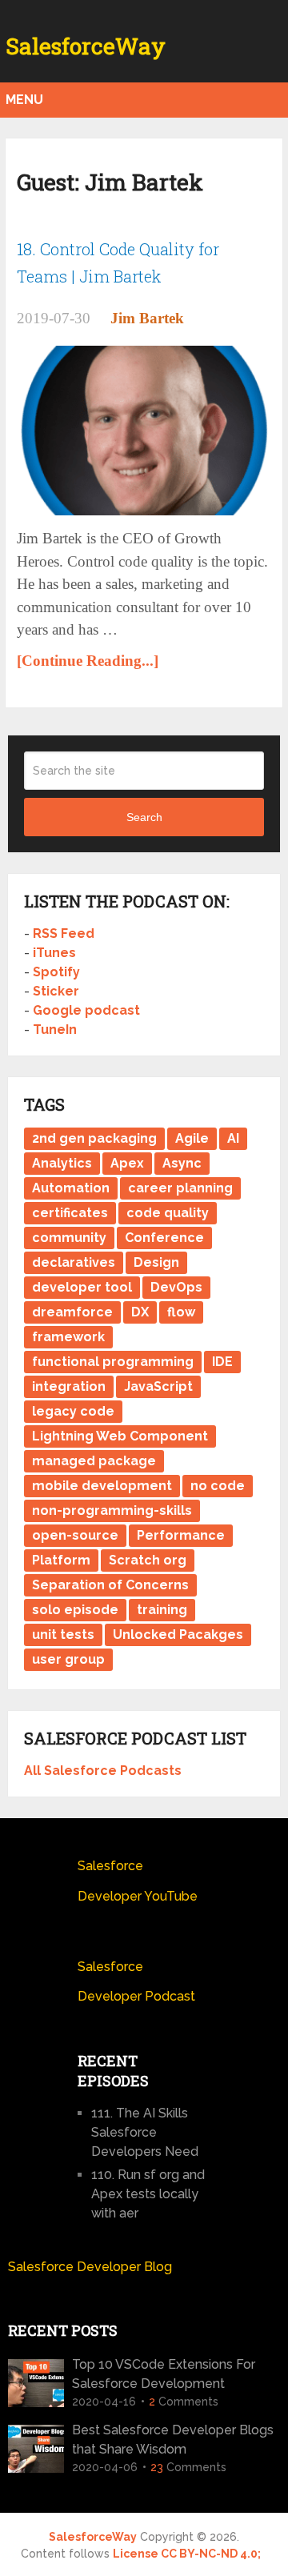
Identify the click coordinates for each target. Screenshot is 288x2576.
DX (140, 1312)
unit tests (63, 1635)
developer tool (82, 1287)
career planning (180, 1188)
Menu (24, 100)
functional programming (113, 1362)
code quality (168, 1213)
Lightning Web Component (120, 1436)
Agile (192, 1138)
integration (69, 1386)
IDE (222, 1362)
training (162, 1610)
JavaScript (158, 1386)
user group (68, 1659)
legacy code (73, 1411)
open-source (75, 1535)
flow (181, 1312)
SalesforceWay (86, 46)
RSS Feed (64, 933)
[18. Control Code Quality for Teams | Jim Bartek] (144, 431)
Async (182, 1163)
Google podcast (86, 1010)
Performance (181, 1535)
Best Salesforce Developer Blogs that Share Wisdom (173, 2440)
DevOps (176, 1287)
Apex (127, 1163)
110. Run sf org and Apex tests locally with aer (148, 2194)
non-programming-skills (112, 1510)
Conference (164, 1238)
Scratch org (148, 1560)
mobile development (102, 1486)
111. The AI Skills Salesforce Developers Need (145, 2132)
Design (156, 1262)
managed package (94, 1461)
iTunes (54, 953)
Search (144, 817)
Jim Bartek (147, 318)
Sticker (56, 991)
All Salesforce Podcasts (103, 1771)
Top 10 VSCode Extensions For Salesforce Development (164, 2374)
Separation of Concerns (110, 1585)
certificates (70, 1213)
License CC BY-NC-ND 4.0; (187, 2554)
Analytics (62, 1163)
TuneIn (55, 1030)
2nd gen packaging (94, 1138)
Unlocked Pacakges (178, 1635)
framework (68, 1337)
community (69, 1238)
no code (218, 1486)
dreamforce (72, 1312)
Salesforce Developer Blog (90, 2267)
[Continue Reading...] (88, 661)
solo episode (75, 1610)
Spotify (56, 972)
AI (233, 1138)
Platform (61, 1560)
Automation (71, 1188)
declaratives (74, 1262)
